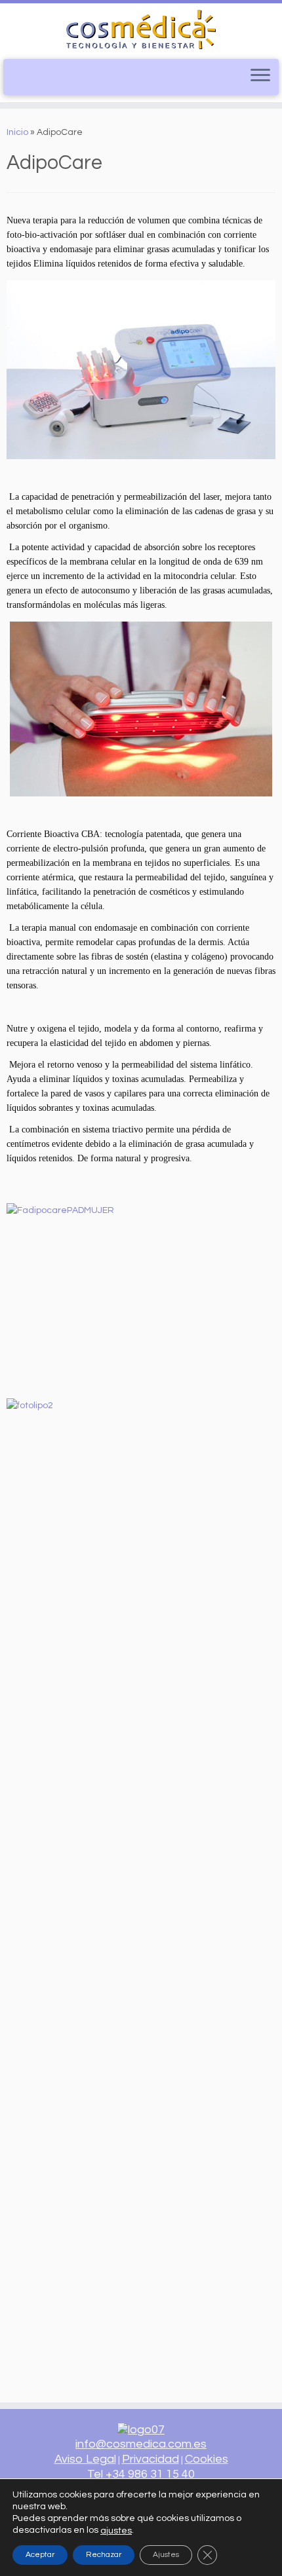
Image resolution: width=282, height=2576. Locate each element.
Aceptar (40, 2554)
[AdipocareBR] (141, 370)
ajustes (116, 2530)
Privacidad (151, 2459)
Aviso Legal (85, 2459)
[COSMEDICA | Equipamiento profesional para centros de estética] (141, 29)
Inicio (17, 132)
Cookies (207, 2459)
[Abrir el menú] (260, 76)
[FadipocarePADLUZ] (141, 709)
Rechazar (104, 2554)
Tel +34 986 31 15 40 (141, 2474)
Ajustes (166, 2554)
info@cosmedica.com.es (141, 2444)
